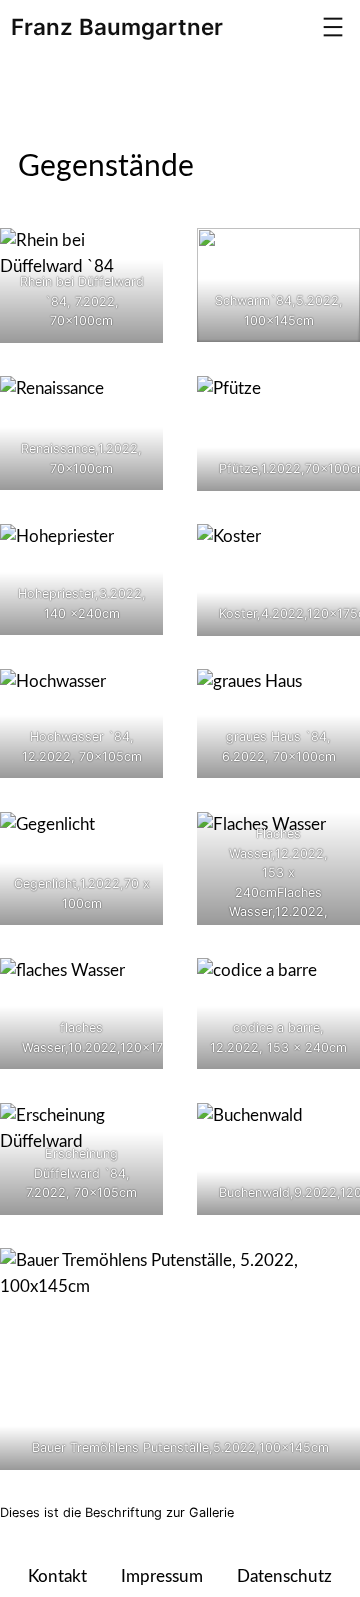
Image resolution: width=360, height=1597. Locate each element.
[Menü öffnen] (333, 27)
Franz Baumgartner (117, 26)
